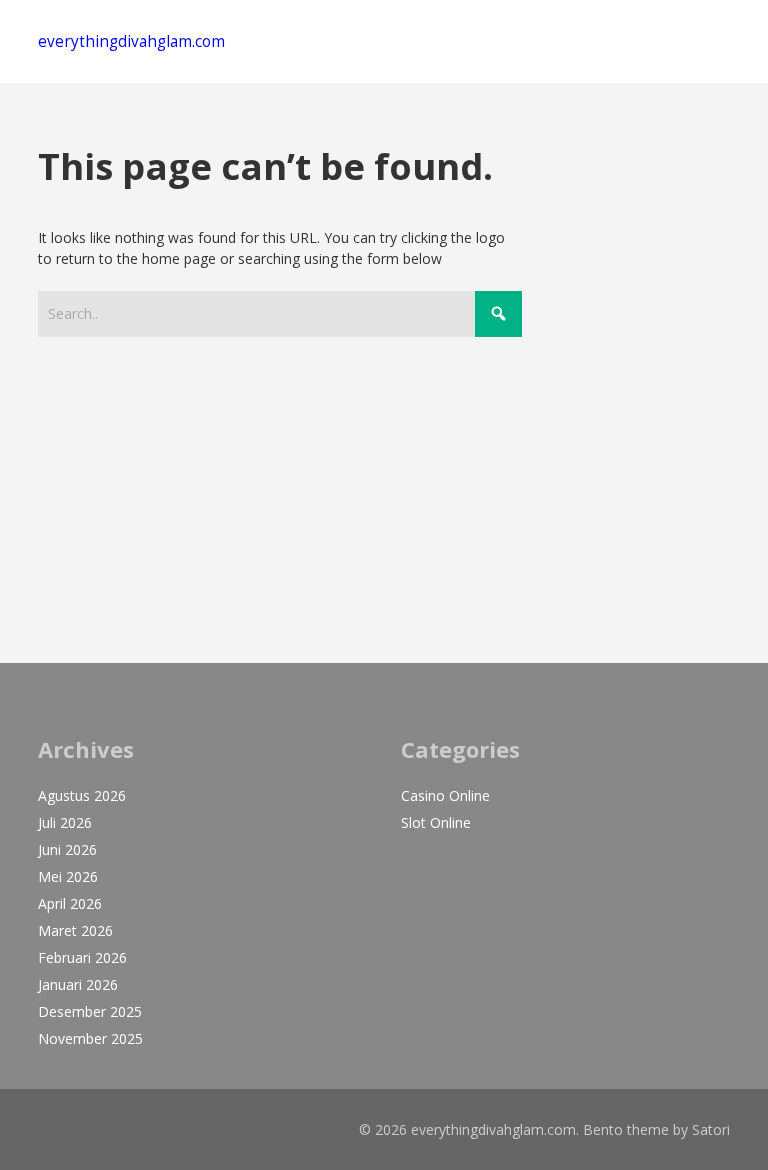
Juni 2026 (67, 849)
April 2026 (70, 903)
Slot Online (436, 822)
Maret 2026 (75, 930)
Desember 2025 (90, 1011)
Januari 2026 (78, 984)
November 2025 (90, 1038)
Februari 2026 (82, 957)
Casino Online (445, 795)
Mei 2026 (68, 876)
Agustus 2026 (82, 795)
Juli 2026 (65, 822)
